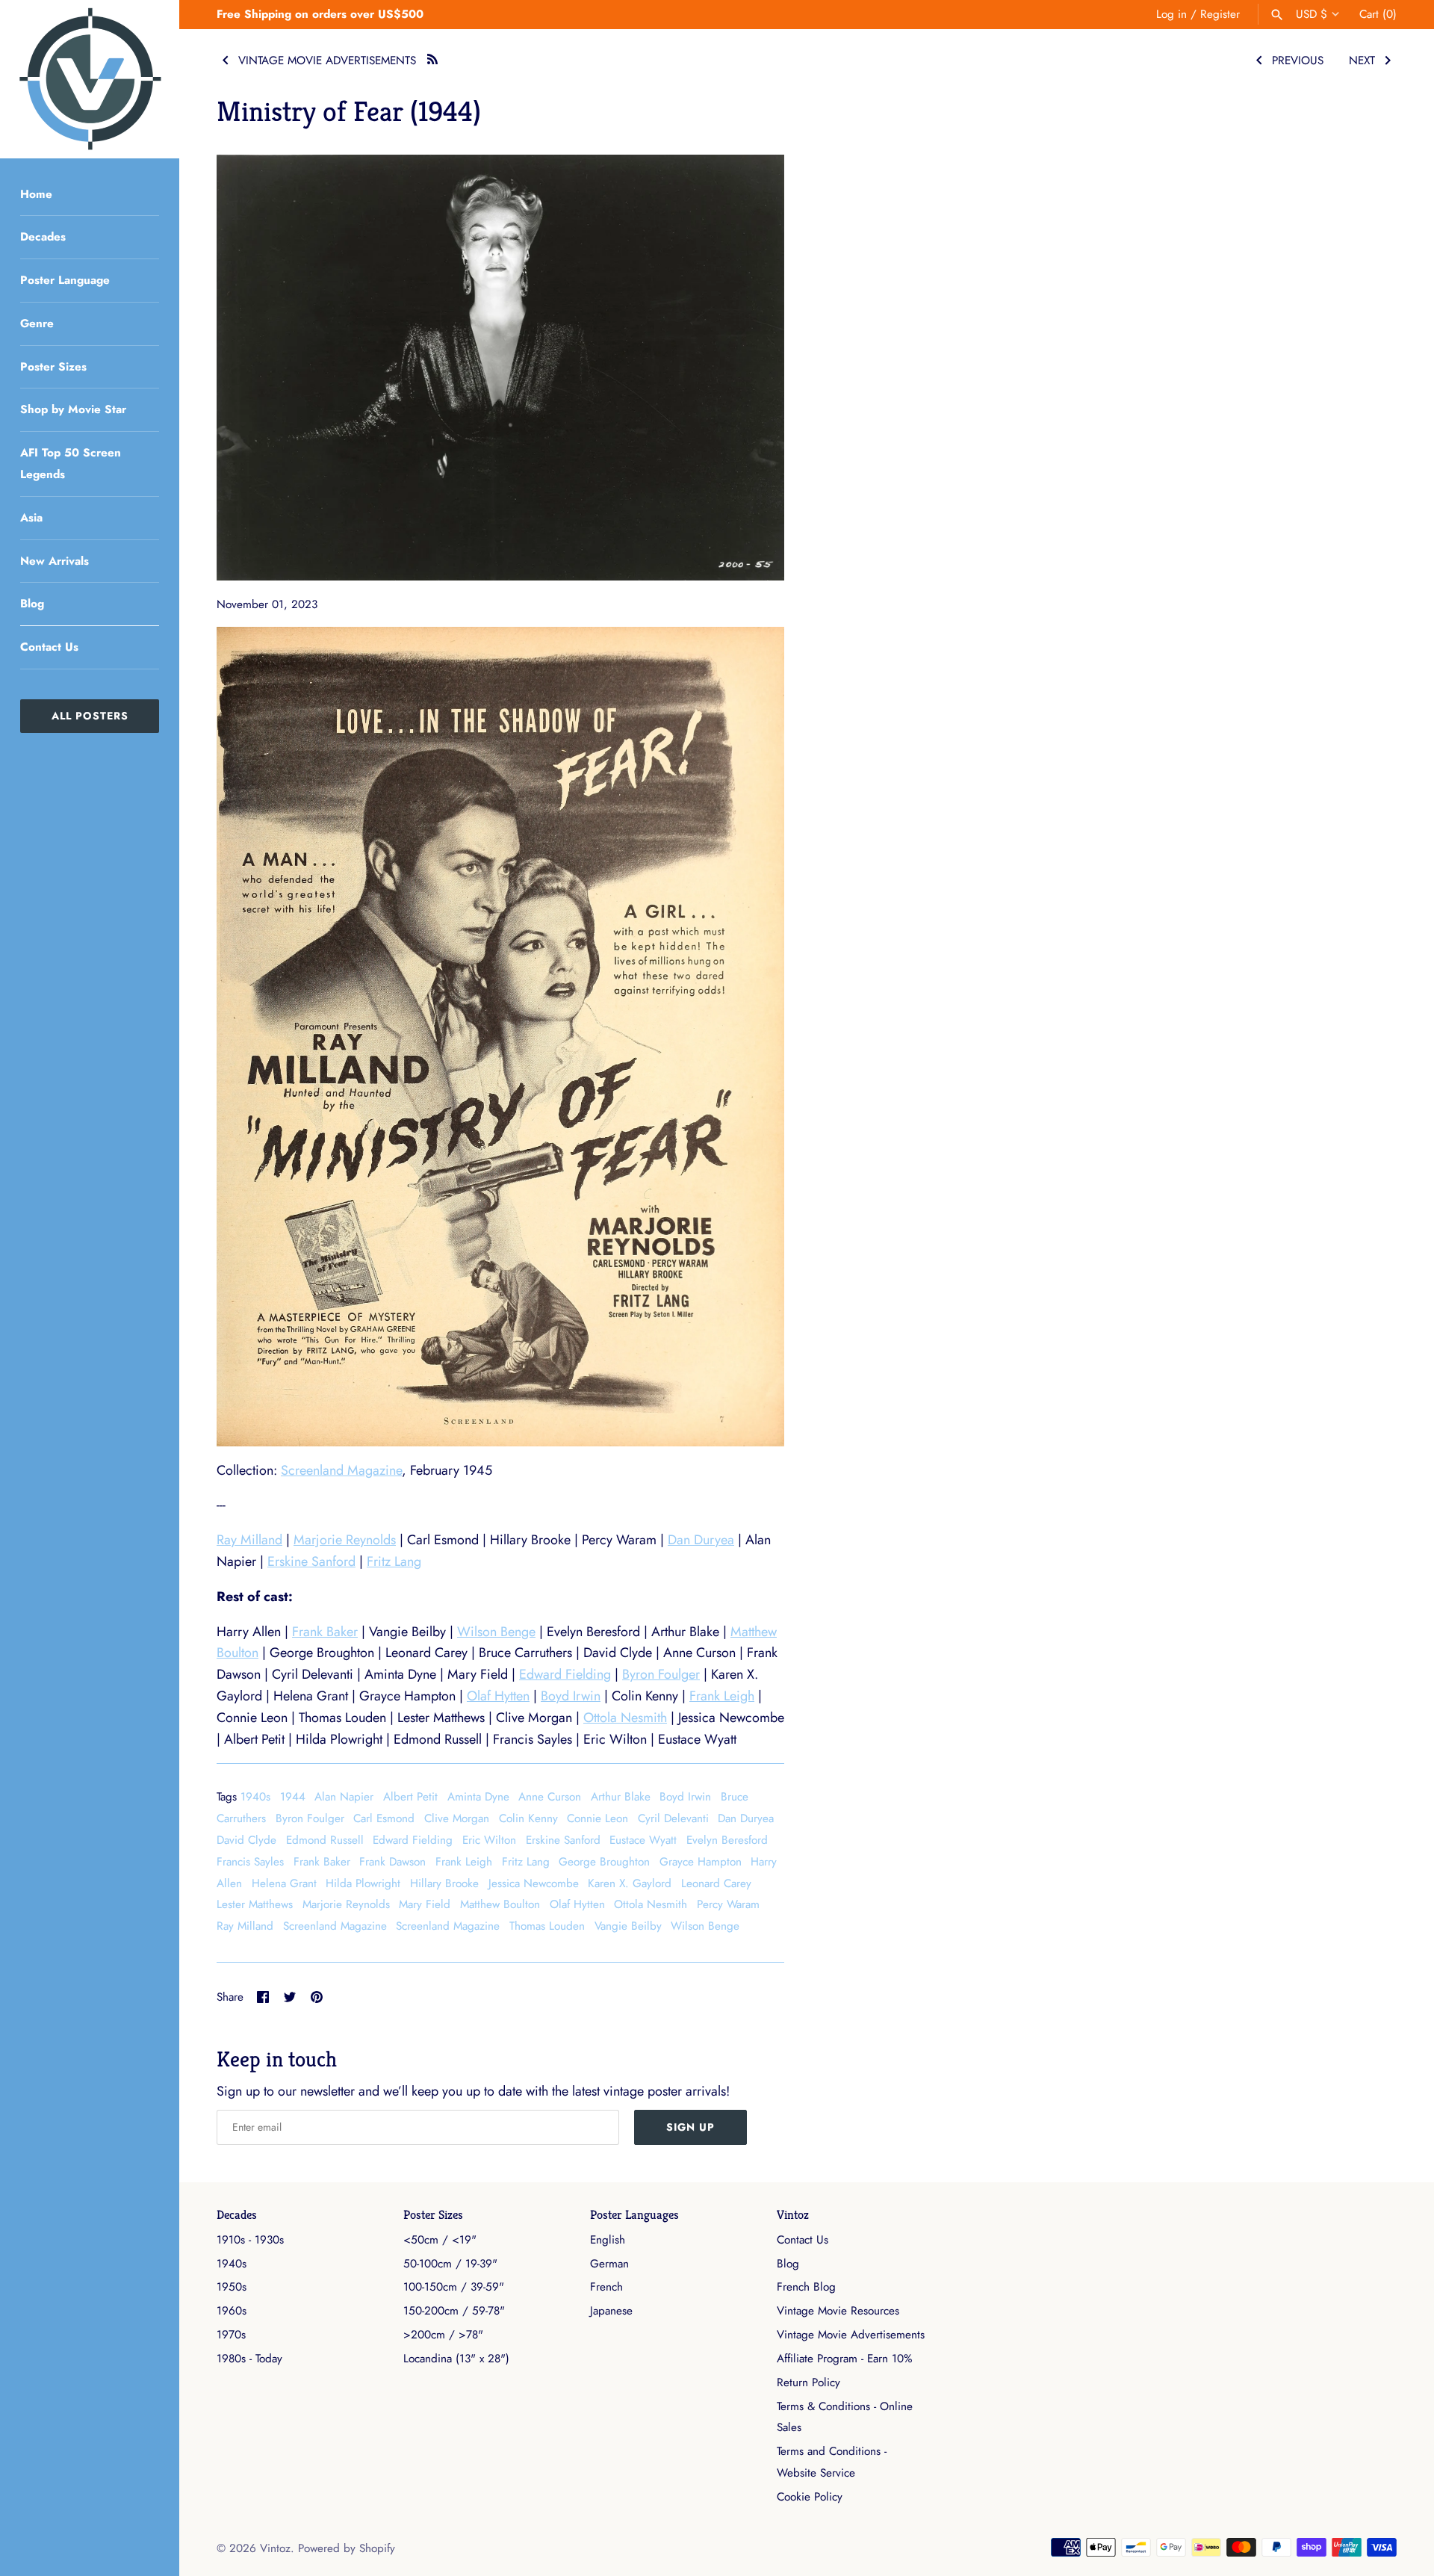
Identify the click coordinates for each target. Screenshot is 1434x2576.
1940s (255, 1797)
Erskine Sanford (311, 1561)
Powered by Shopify (347, 2548)
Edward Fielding (565, 1674)
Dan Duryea (701, 1540)
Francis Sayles (250, 1862)
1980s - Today (249, 2359)
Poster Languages (634, 2215)
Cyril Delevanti (673, 1818)
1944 (293, 1797)
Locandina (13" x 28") (456, 2359)
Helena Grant (284, 1883)
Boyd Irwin (571, 1696)
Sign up (690, 2127)
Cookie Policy (810, 2497)
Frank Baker (325, 1632)
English (608, 2240)
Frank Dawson (392, 1862)
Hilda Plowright (363, 1883)
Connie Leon (597, 1818)
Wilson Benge (496, 1632)
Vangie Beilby (628, 1926)
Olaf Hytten (498, 1696)
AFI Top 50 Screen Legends (71, 464)
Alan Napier (344, 1797)
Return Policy (808, 2383)
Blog (32, 604)
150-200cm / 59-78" (454, 2311)
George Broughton (604, 1862)
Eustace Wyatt (643, 1840)
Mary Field (425, 1904)
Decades (43, 237)
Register (1220, 14)
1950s (232, 2287)
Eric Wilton (489, 1840)
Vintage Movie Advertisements (851, 2335)
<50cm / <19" (440, 2240)
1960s (232, 2311)
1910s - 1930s (250, 2240)
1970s (231, 2335)
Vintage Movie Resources (838, 2311)
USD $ (1312, 14)
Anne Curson (550, 1797)
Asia (31, 518)
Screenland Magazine (341, 1470)
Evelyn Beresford (727, 1840)
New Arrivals (55, 561)
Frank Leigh (722, 1696)
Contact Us (49, 647)
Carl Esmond (384, 1818)
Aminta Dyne (478, 1797)
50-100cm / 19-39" (450, 2264)
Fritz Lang (394, 1561)
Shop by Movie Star (73, 409)
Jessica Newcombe (534, 1883)
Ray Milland (249, 1540)
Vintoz (793, 2215)
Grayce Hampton (701, 1862)
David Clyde (246, 1840)
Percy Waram (728, 1904)
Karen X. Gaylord (630, 1883)
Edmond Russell (325, 1840)
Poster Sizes (53, 367)
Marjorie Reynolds (345, 1540)
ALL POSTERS (90, 716)
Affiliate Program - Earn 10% (844, 2359)
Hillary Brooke (444, 1883)
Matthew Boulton (500, 1904)
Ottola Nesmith (625, 1718)
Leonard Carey (716, 1883)
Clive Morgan (457, 1818)
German (609, 2264)
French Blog (806, 2287)
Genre (37, 323)
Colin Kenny (528, 1818)
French (606, 2287)
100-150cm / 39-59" (454, 2287)
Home (36, 194)
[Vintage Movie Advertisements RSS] (432, 57)
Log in (1171, 14)
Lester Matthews (255, 1904)
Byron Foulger (661, 1674)
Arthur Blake (621, 1797)
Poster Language (65, 280)
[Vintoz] (90, 79)
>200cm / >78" (443, 2335)
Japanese (611, 2311)
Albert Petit (410, 1797)
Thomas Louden (547, 1926)
